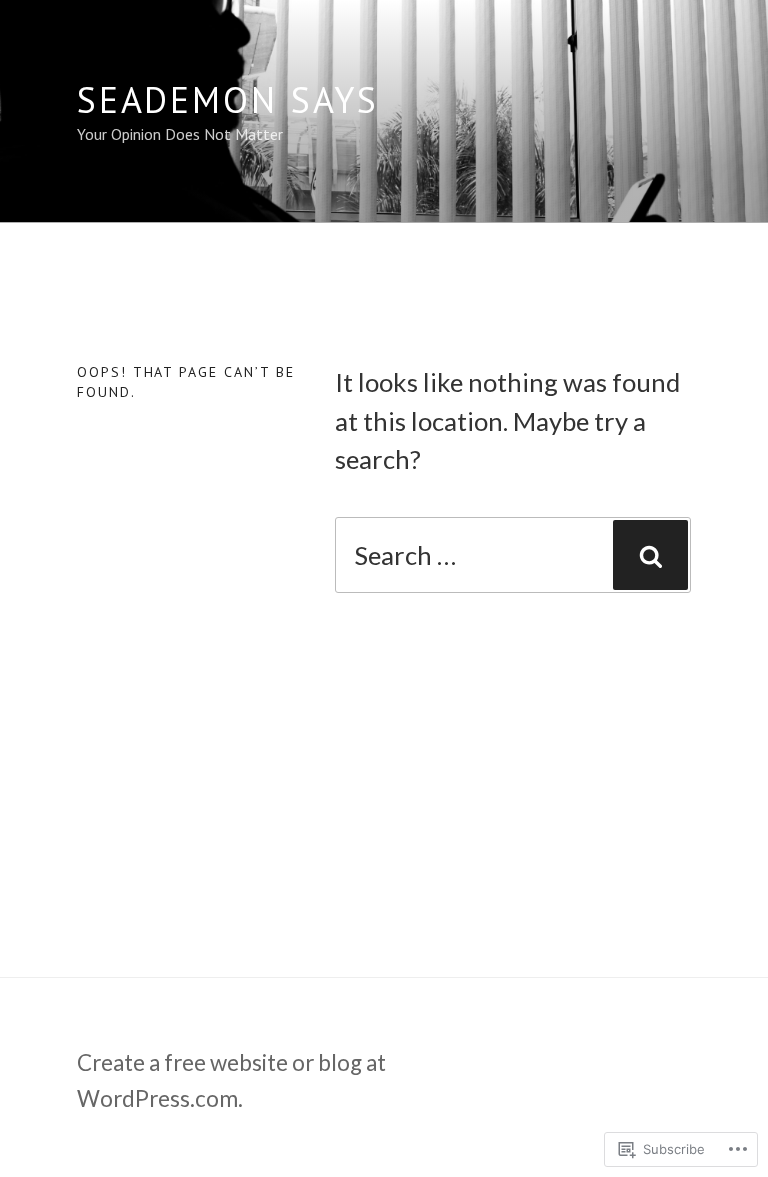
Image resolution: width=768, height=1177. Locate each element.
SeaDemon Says (228, 99)
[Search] (650, 555)
